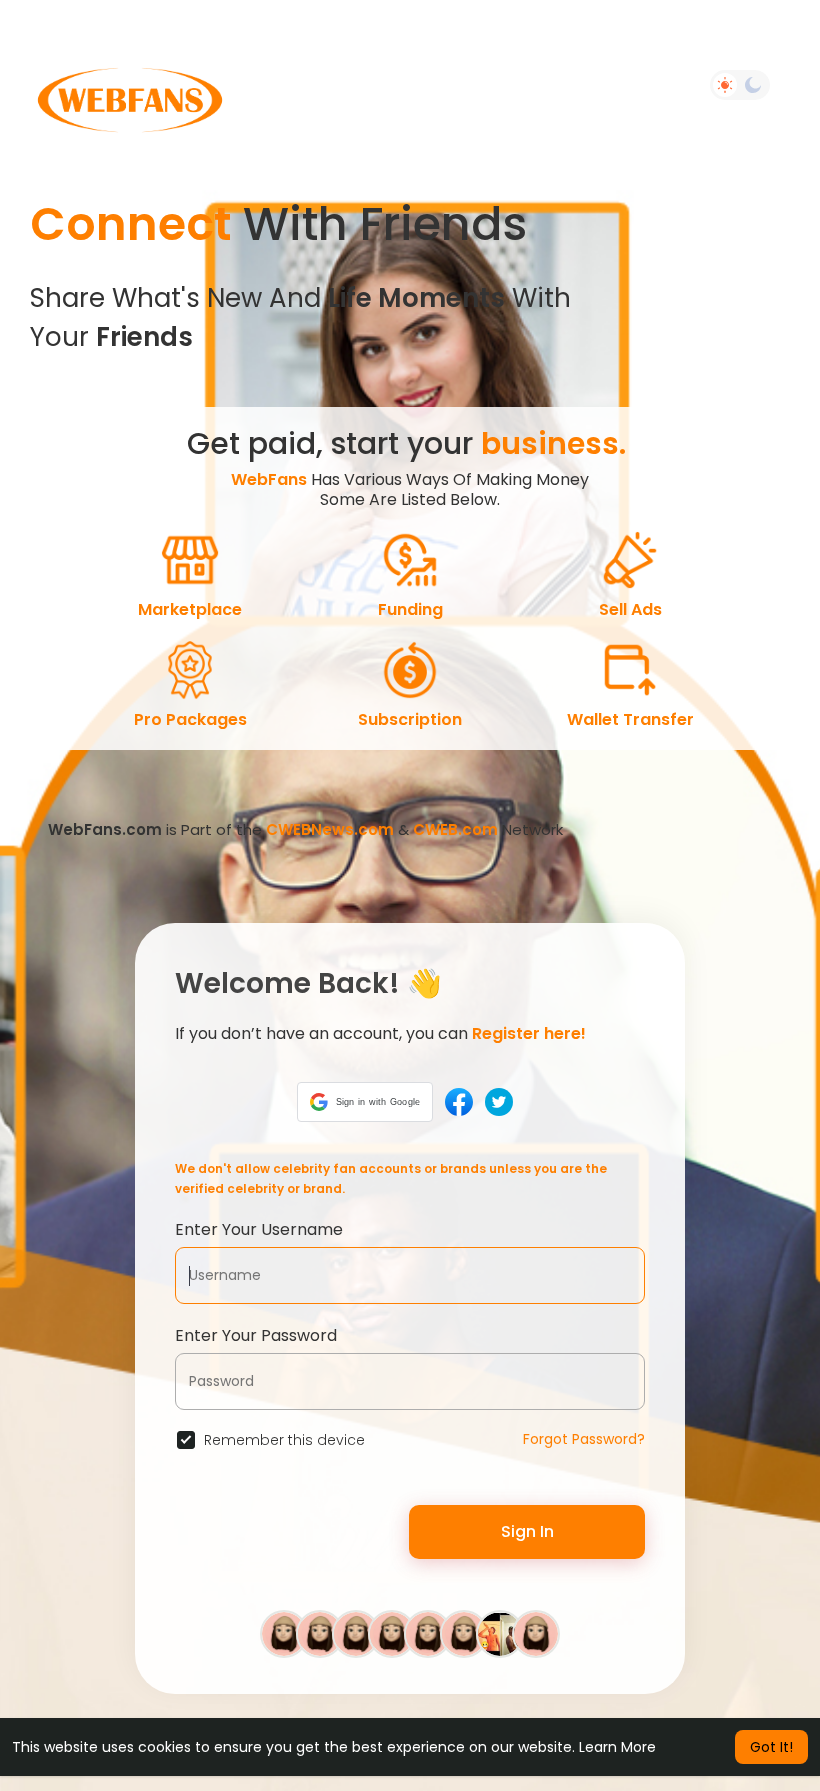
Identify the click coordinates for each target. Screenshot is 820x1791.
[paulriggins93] (356, 1633)
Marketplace (190, 609)
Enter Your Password (256, 1335)
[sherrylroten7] (392, 1633)
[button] (365, 1102)
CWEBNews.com (330, 829)
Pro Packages (190, 719)
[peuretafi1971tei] (284, 1633)
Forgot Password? (584, 1439)
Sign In (527, 1531)
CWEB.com (455, 829)
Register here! (529, 1033)
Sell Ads (630, 609)
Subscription (410, 719)
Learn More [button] (617, 1747)
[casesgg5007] (536, 1633)
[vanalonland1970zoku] (428, 1633)
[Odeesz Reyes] (500, 1633)
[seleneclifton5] (464, 1633)
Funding (410, 609)
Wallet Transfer (630, 719)
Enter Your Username (259, 1229)
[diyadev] (320, 1633)
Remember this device (284, 1440)
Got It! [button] (771, 1747)
